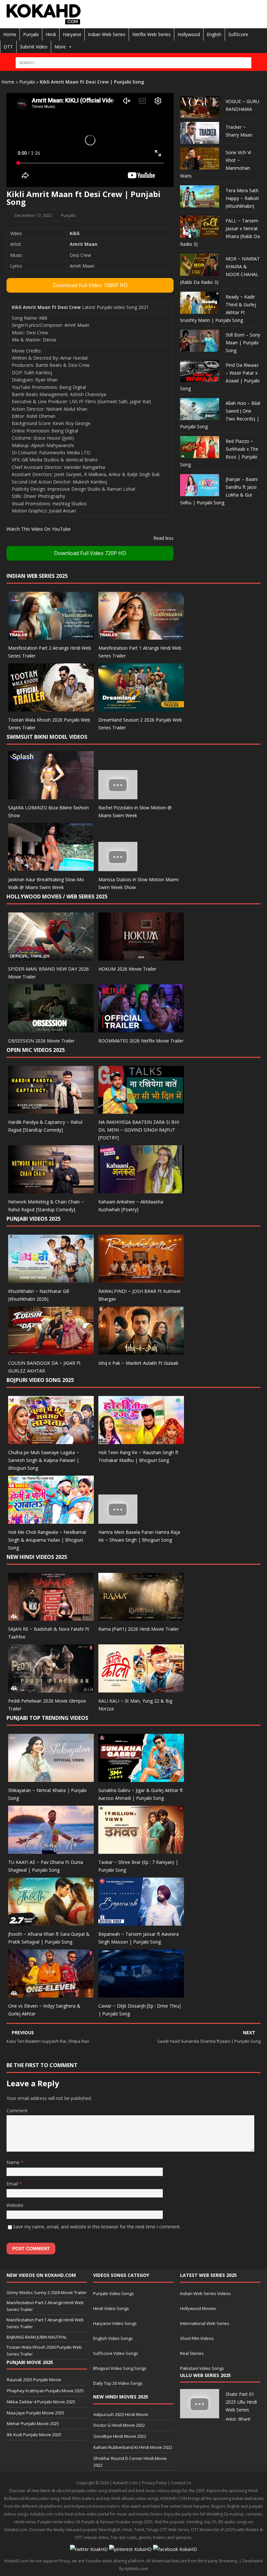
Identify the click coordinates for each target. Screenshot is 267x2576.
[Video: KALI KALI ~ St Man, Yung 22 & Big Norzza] (141, 1689)
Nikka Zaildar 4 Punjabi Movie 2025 (41, 2402)
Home (10, 34)
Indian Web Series (107, 34)
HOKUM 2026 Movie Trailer (127, 969)
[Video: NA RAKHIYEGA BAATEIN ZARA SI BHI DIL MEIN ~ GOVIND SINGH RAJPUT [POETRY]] (141, 1110)
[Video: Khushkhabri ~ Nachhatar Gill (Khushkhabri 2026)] (51, 1279)
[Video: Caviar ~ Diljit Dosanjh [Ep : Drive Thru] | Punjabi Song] (141, 1994)
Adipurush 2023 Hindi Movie (121, 2414)
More (60, 47)
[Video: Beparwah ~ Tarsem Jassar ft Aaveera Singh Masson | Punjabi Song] (141, 1922)
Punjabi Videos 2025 (34, 1219)
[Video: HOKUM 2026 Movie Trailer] (141, 956)
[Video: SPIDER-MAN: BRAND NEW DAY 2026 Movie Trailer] (51, 956)
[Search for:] (133, 63)
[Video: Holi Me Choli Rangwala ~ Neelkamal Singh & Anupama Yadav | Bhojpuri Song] (51, 1520)
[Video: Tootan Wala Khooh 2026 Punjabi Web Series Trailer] (51, 708)
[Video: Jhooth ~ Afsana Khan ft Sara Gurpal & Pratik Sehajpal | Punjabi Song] (51, 1922)
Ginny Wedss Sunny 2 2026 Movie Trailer (47, 2292)
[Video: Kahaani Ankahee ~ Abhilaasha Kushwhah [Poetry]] (141, 1190)
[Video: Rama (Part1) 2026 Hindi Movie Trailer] (141, 1617)
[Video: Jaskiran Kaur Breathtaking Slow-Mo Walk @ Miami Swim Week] (51, 867)
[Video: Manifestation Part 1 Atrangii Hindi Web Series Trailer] (141, 636)
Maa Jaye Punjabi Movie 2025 (35, 2413)
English (214, 34)
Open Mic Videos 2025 (36, 1050)
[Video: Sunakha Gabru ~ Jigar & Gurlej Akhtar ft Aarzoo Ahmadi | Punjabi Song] (141, 1778)
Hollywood (189, 34)
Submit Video (34, 47)
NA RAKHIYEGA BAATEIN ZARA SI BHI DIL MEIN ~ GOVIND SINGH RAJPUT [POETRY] (139, 1130)
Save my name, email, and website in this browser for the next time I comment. (97, 2227)
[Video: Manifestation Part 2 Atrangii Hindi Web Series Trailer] (51, 636)
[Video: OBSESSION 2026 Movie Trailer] (51, 1028)
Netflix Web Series (151, 34)
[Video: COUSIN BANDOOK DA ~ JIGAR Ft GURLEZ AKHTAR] (51, 1351)
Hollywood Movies (198, 2308)
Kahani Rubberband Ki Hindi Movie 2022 (133, 2447)
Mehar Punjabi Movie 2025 (33, 2423)
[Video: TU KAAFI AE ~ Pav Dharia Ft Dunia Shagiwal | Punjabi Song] (51, 1850)
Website (15, 2205)
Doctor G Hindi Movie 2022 (119, 2425)
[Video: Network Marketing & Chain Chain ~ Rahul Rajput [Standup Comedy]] (51, 1190)
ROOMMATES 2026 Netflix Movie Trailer (141, 1041)
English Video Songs (113, 2338)
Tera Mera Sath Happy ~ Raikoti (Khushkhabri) (242, 198)
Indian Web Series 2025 (37, 576)
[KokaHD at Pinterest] (130, 2549)
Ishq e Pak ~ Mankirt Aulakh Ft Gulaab (138, 1363)
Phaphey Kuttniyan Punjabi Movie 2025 (45, 2391)
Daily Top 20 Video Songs (118, 2383)
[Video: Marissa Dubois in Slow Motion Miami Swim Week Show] (118, 867)
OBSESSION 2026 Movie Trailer (41, 1041)
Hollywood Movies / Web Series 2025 (57, 896)
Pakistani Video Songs (202, 2368)
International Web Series (205, 2323)
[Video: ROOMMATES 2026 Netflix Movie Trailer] (141, 1028)
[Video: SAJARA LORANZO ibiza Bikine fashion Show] (51, 796)
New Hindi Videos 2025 (37, 1557)
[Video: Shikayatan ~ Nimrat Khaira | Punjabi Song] (51, 1778)
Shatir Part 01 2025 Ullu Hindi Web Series (241, 2402)
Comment (17, 2111)
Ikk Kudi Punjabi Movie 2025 (34, 2435)
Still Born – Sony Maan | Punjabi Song (243, 343)
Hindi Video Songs (111, 2308)
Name (14, 2162)
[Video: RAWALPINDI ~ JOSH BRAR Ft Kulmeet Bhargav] (141, 1279)
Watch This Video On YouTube (39, 529)
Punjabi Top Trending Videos (47, 1718)
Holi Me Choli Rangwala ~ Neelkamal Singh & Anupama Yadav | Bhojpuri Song (47, 1540)
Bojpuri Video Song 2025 (40, 1380)
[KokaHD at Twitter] (89, 2549)
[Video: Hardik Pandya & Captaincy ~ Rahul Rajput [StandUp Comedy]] (51, 1110)
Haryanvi (72, 34)
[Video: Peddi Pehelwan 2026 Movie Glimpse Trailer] (51, 1689)
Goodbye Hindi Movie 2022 (120, 2436)
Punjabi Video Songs (113, 2293)
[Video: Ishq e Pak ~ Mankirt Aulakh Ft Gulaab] (141, 1351)
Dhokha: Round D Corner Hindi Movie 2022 (130, 2462)
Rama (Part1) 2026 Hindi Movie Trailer (139, 1629)
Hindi (51, 34)
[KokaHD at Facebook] (175, 2549)
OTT (8, 47)
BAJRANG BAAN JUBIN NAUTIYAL (37, 2337)
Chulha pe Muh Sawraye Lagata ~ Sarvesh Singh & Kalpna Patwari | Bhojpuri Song (44, 1460)
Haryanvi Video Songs (115, 2323)
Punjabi (31, 34)
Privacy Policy (154, 2483)
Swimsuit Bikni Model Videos (47, 737)
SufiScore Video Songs (116, 2353)
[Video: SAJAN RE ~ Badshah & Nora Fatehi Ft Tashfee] (51, 1617)
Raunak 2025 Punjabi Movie (34, 2380)
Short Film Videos (197, 2338)
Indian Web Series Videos (205, 2293)
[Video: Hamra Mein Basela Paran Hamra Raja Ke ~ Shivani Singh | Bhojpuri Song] (118, 1520)
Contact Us (181, 2483)
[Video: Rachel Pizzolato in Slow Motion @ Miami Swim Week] (118, 796)
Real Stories (192, 2353)
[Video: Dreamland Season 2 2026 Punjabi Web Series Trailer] (141, 708)
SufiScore (238, 34)
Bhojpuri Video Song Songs (120, 2368)
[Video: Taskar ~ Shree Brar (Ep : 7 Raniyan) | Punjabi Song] (141, 1850)
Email (13, 2184)
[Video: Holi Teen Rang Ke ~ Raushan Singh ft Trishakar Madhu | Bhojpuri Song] (141, 1440)
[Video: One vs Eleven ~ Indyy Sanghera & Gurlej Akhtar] (51, 1994)
